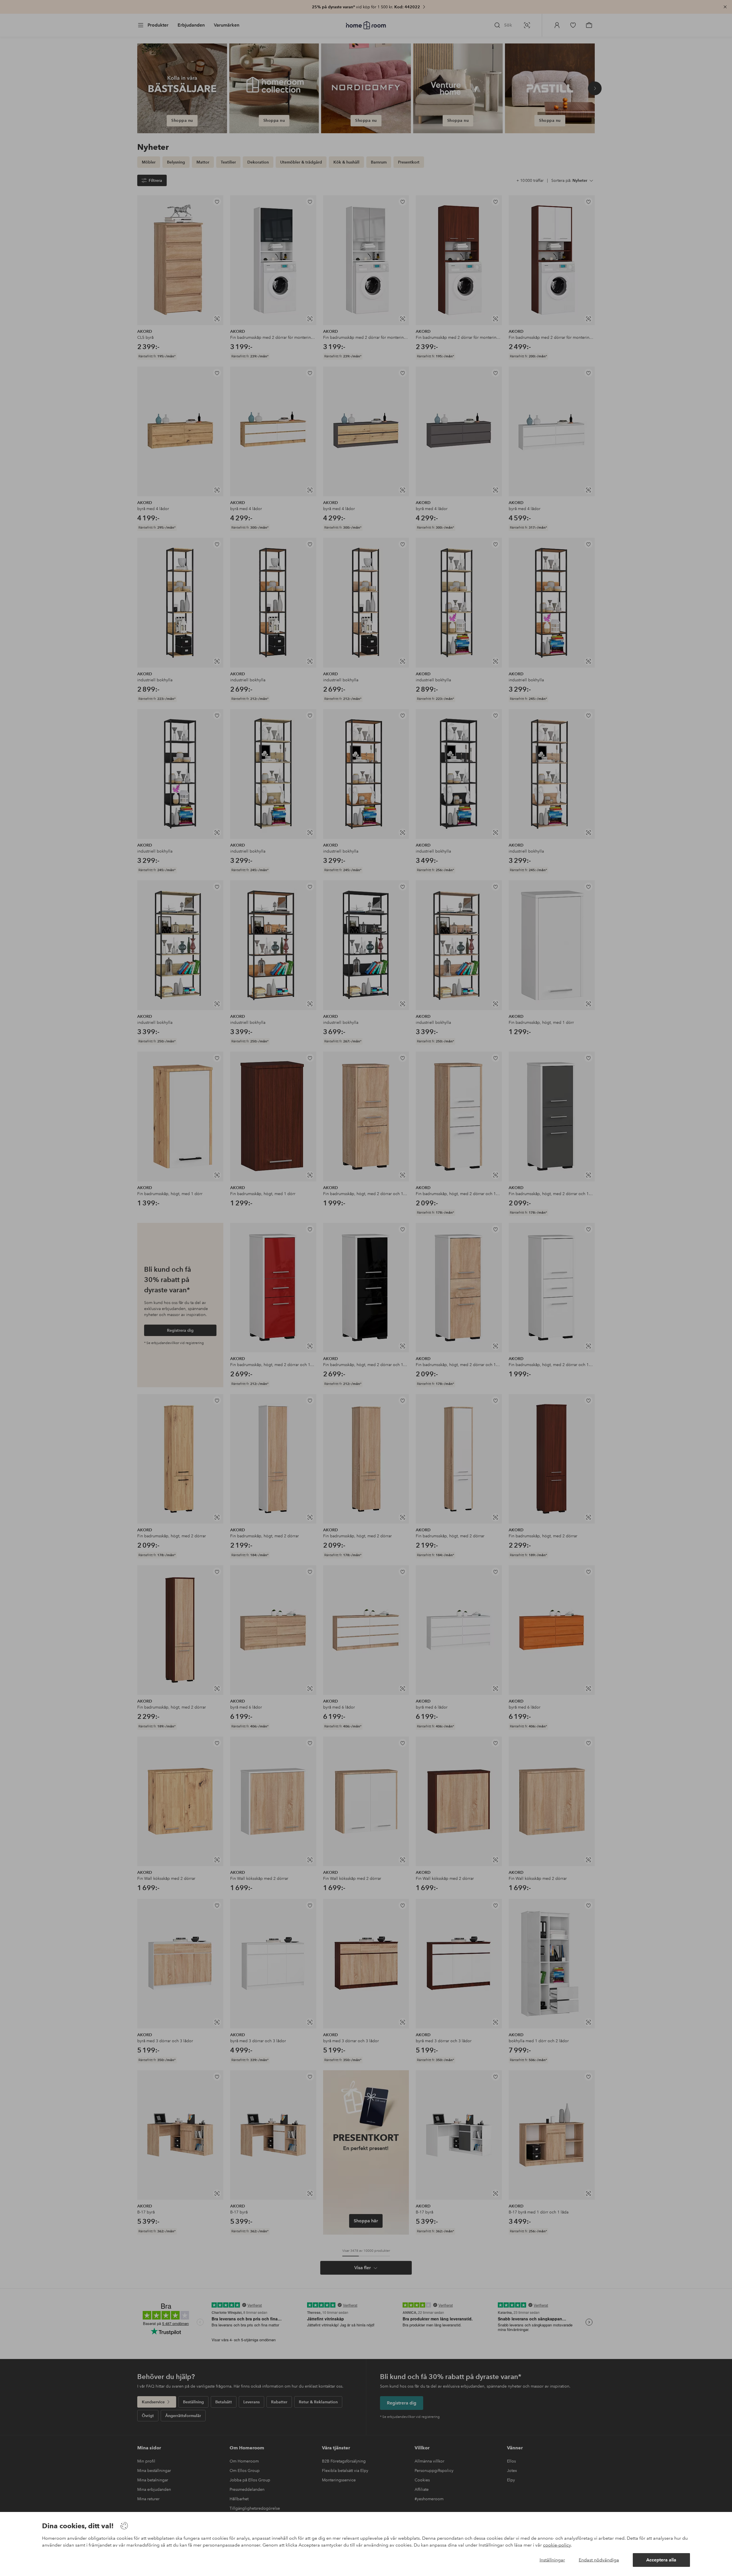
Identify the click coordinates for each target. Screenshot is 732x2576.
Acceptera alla (661, 2560)
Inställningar (552, 2560)
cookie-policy (557, 2545)
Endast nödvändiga (599, 2560)
